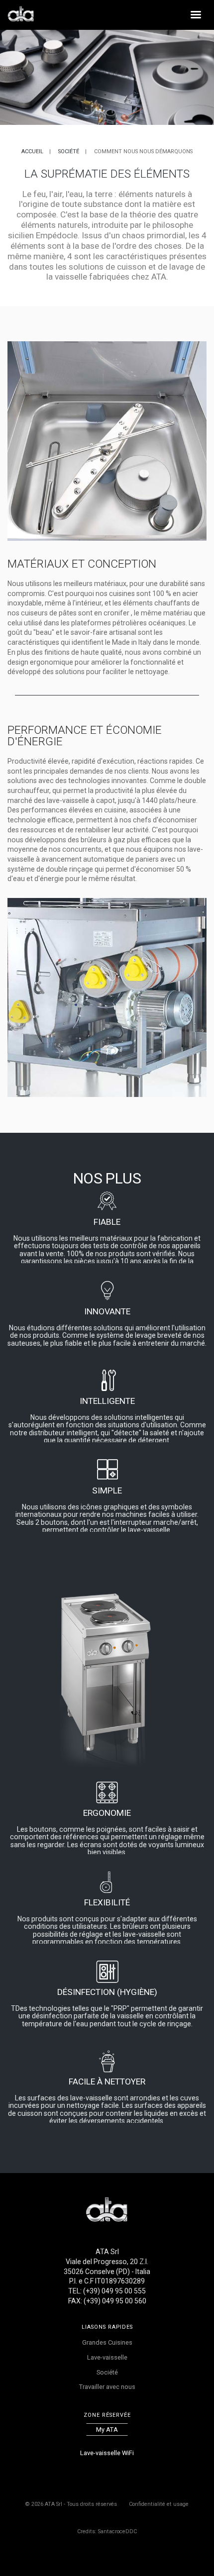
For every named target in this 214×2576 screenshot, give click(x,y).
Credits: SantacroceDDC (107, 2531)
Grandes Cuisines (107, 2342)
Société (69, 151)
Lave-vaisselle (107, 2357)
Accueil (32, 151)
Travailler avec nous (107, 2387)
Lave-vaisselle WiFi (107, 2453)
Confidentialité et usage (159, 2504)
